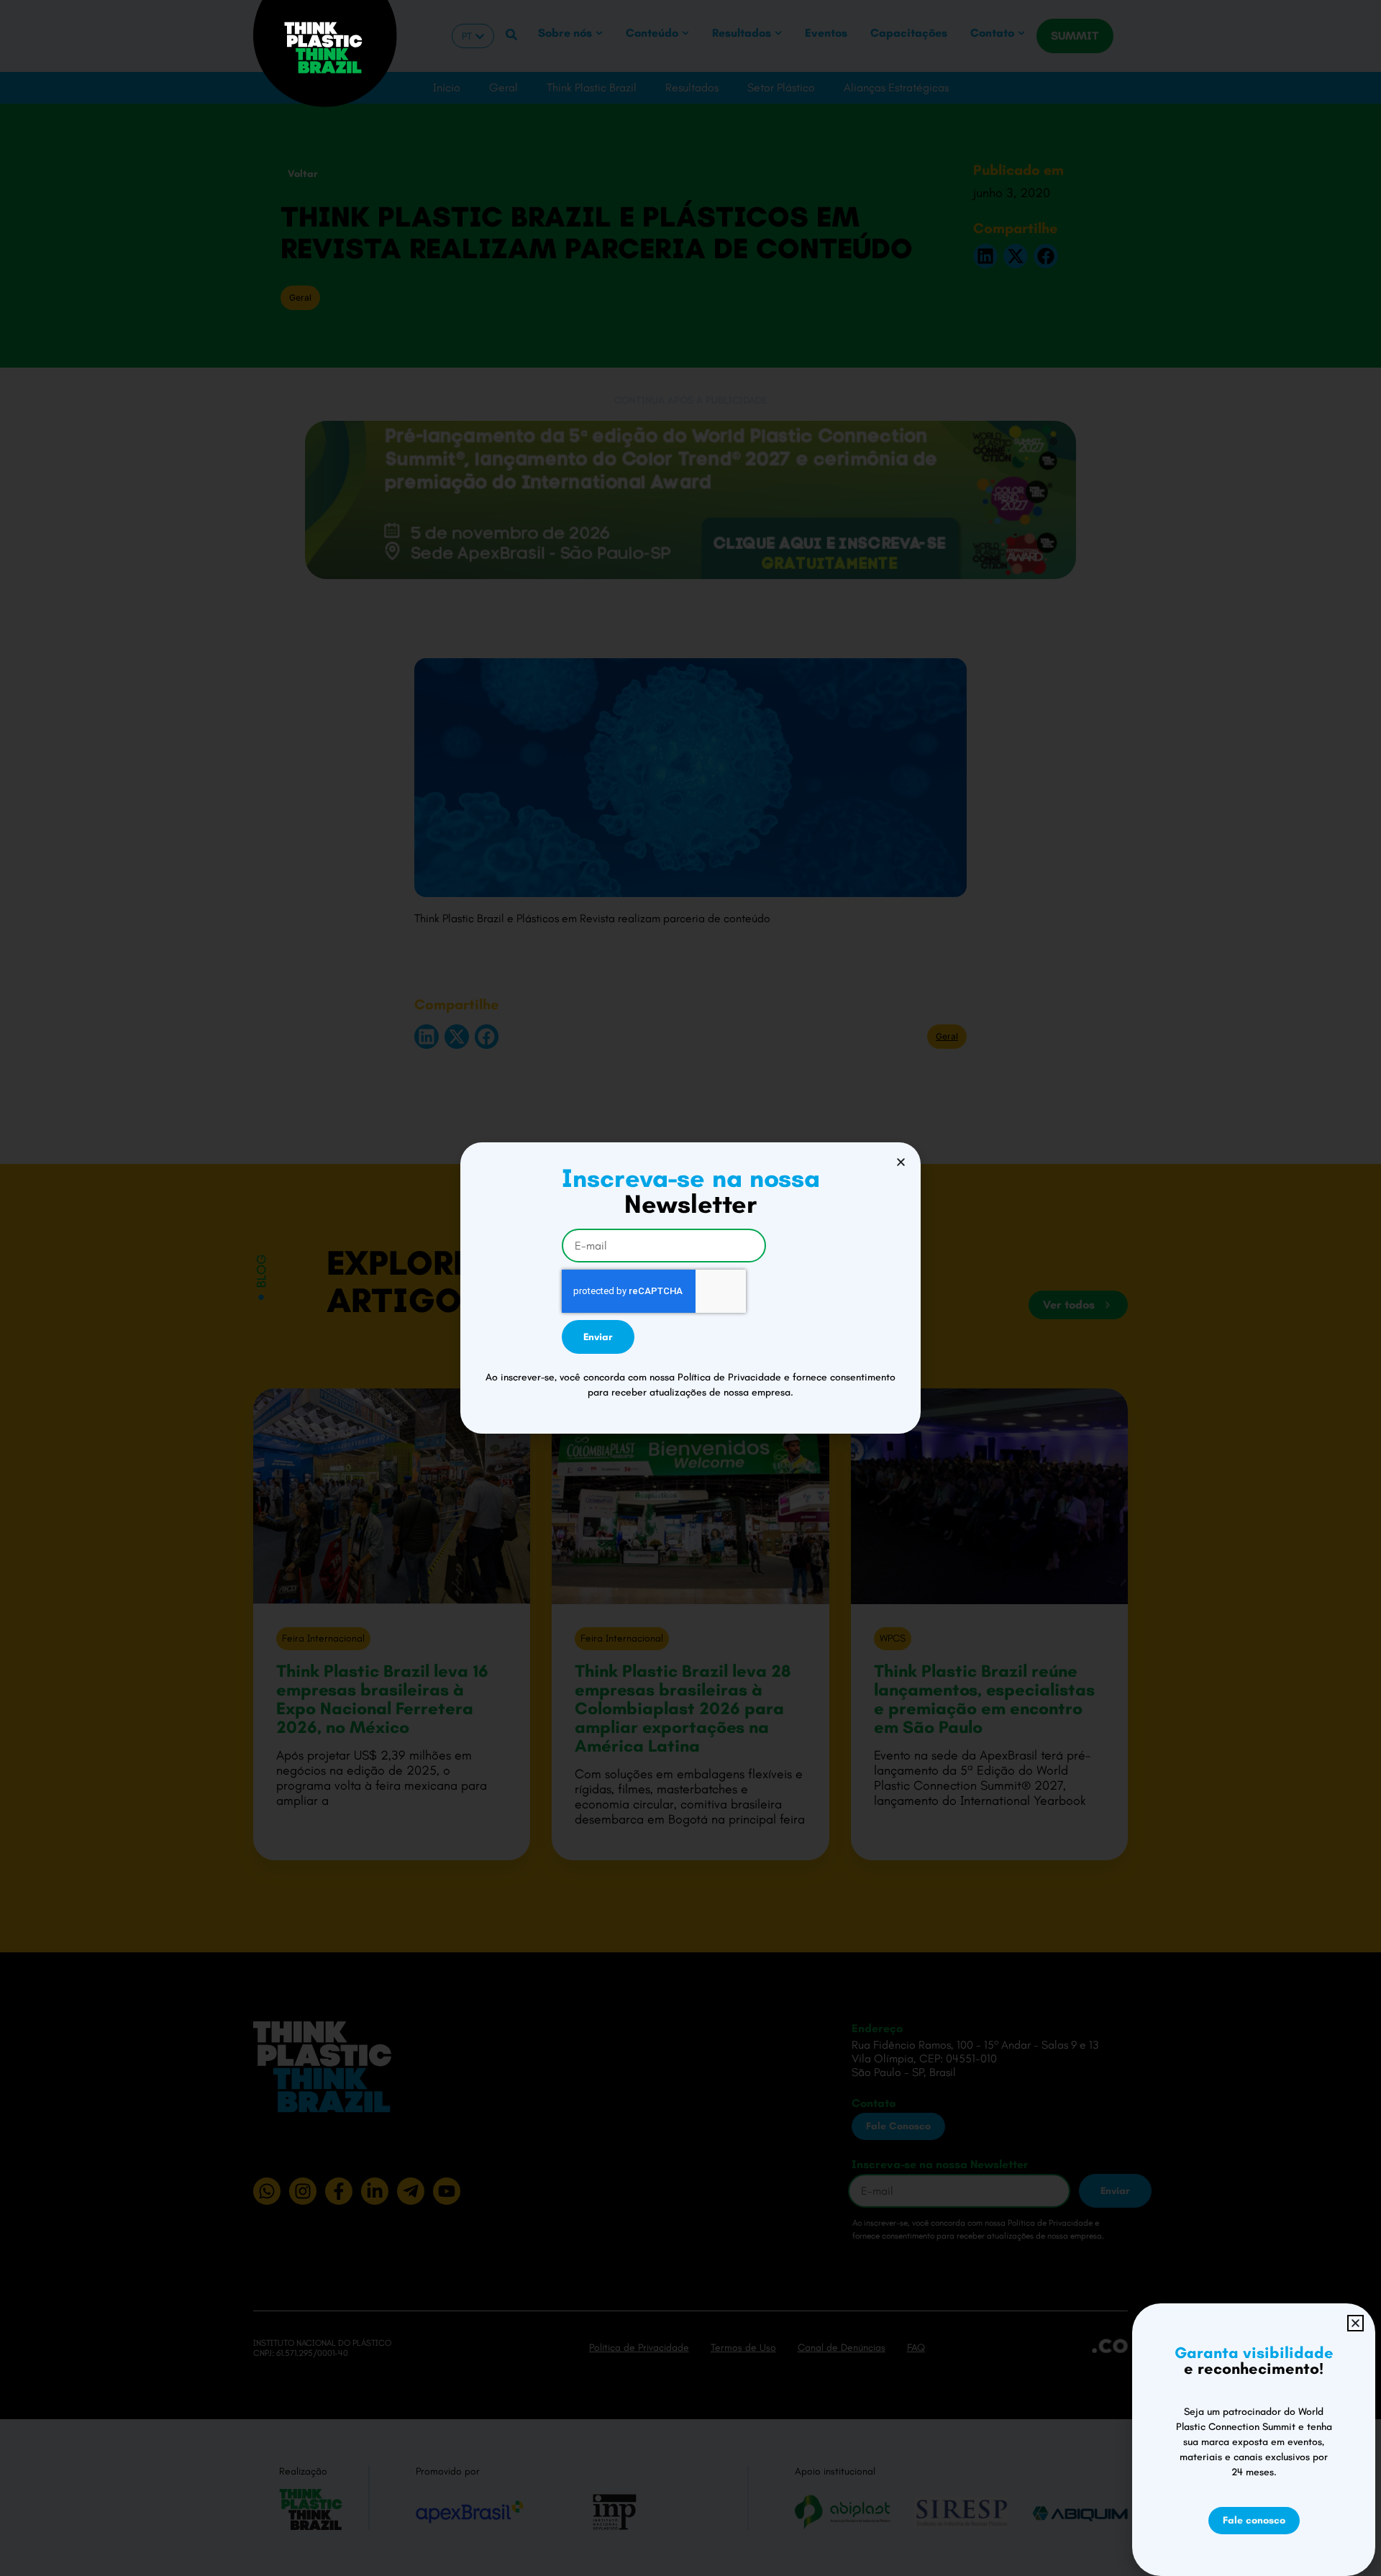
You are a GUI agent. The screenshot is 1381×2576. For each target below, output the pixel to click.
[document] (690, 1288)
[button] (901, 1162)
